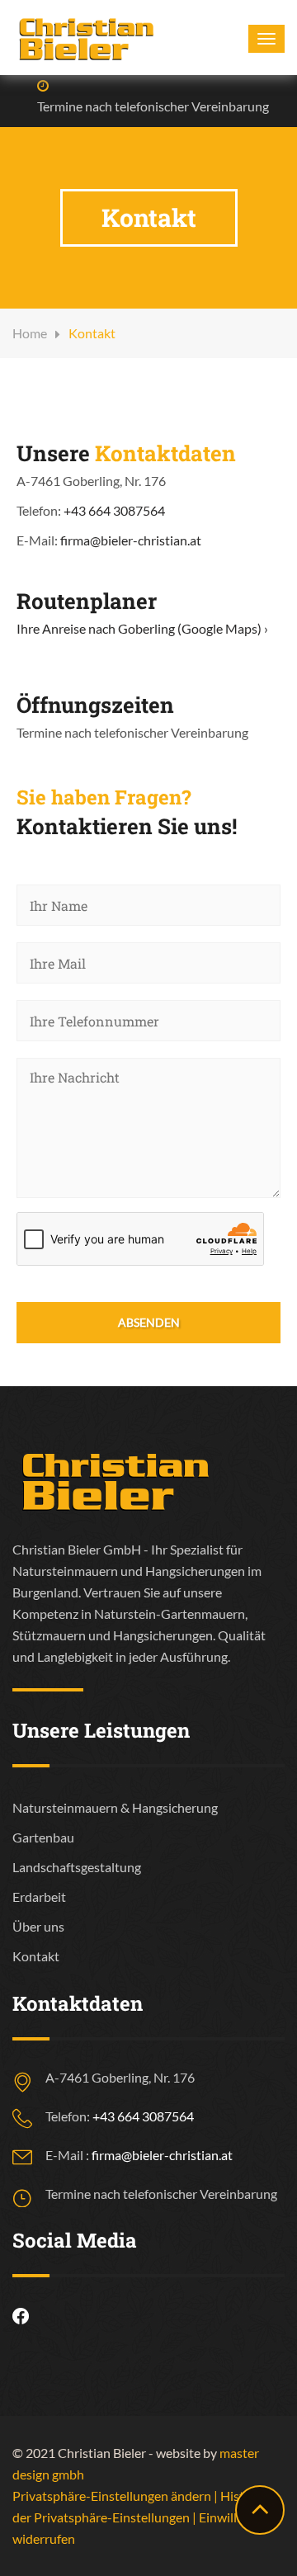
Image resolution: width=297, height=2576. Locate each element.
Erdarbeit (39, 1897)
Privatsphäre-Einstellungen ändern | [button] (116, 2496)
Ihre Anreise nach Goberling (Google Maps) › (142, 628)
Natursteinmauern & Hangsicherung (115, 1807)
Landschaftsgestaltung (77, 1867)
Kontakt (36, 1956)
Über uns (38, 1926)
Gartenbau (43, 1837)
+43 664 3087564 (114, 510)
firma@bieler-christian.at (131, 540)
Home (30, 333)
